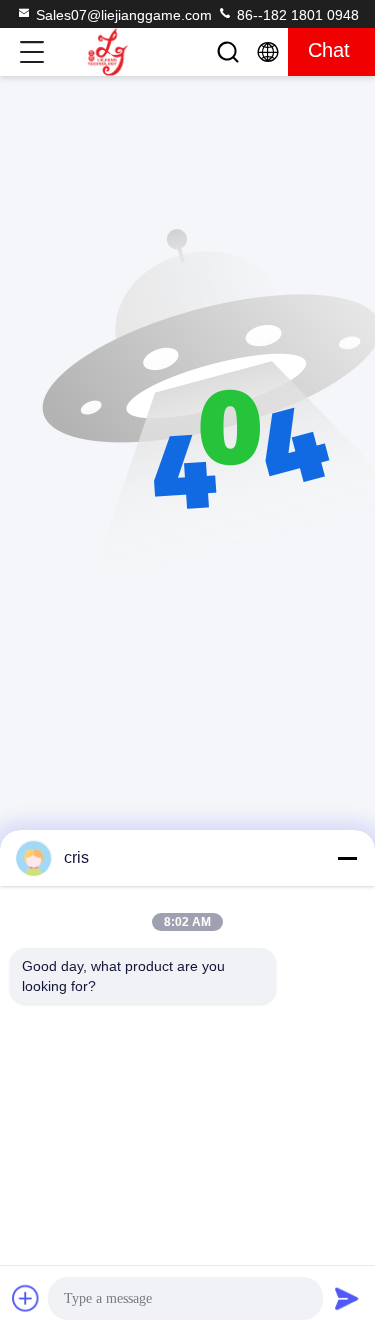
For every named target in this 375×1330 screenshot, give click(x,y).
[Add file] (26, 1298)
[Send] (347, 1298)
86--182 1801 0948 (296, 15)
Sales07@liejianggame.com (124, 15)
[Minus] (347, 858)
